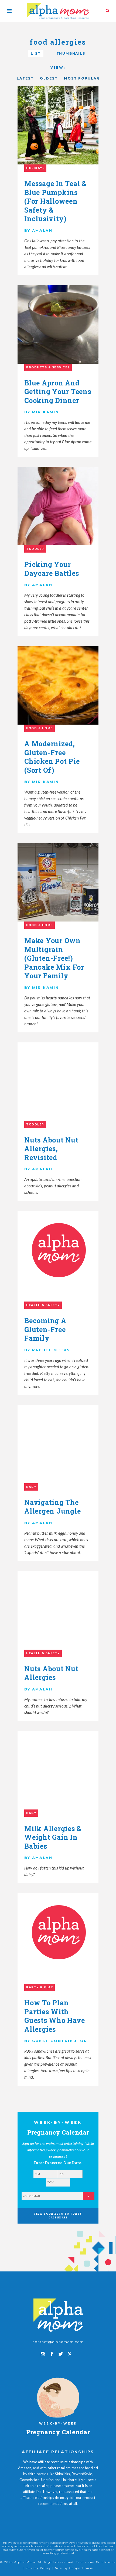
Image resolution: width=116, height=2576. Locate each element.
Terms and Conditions (96, 2562)
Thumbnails (71, 53)
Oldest (49, 78)
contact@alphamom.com (58, 2342)
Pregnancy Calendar (58, 2432)
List (36, 53)
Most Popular (82, 78)
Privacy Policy (38, 2568)
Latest (25, 78)
